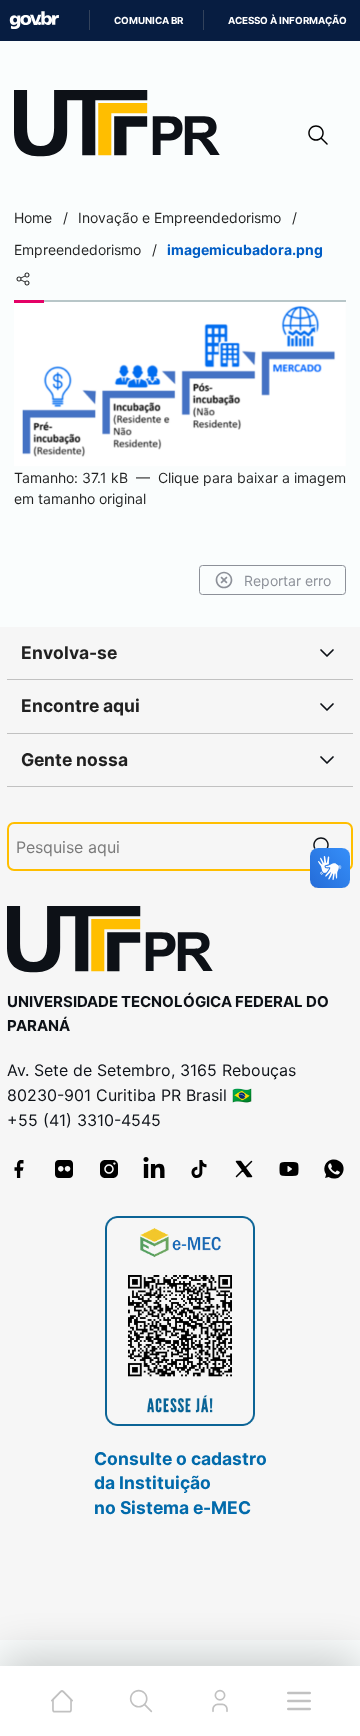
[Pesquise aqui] (323, 846)
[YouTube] (289, 1169)
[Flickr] (64, 1169)
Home (33, 217)
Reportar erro (287, 580)
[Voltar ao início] (117, 943)
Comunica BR (148, 20)
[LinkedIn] (154, 1169)
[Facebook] (19, 1169)
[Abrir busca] (318, 134)
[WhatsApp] (334, 1169)
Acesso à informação (287, 20)
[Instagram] (109, 1169)
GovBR (34, 20)
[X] (244, 1169)
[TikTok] (199, 1169)
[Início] (124, 127)
